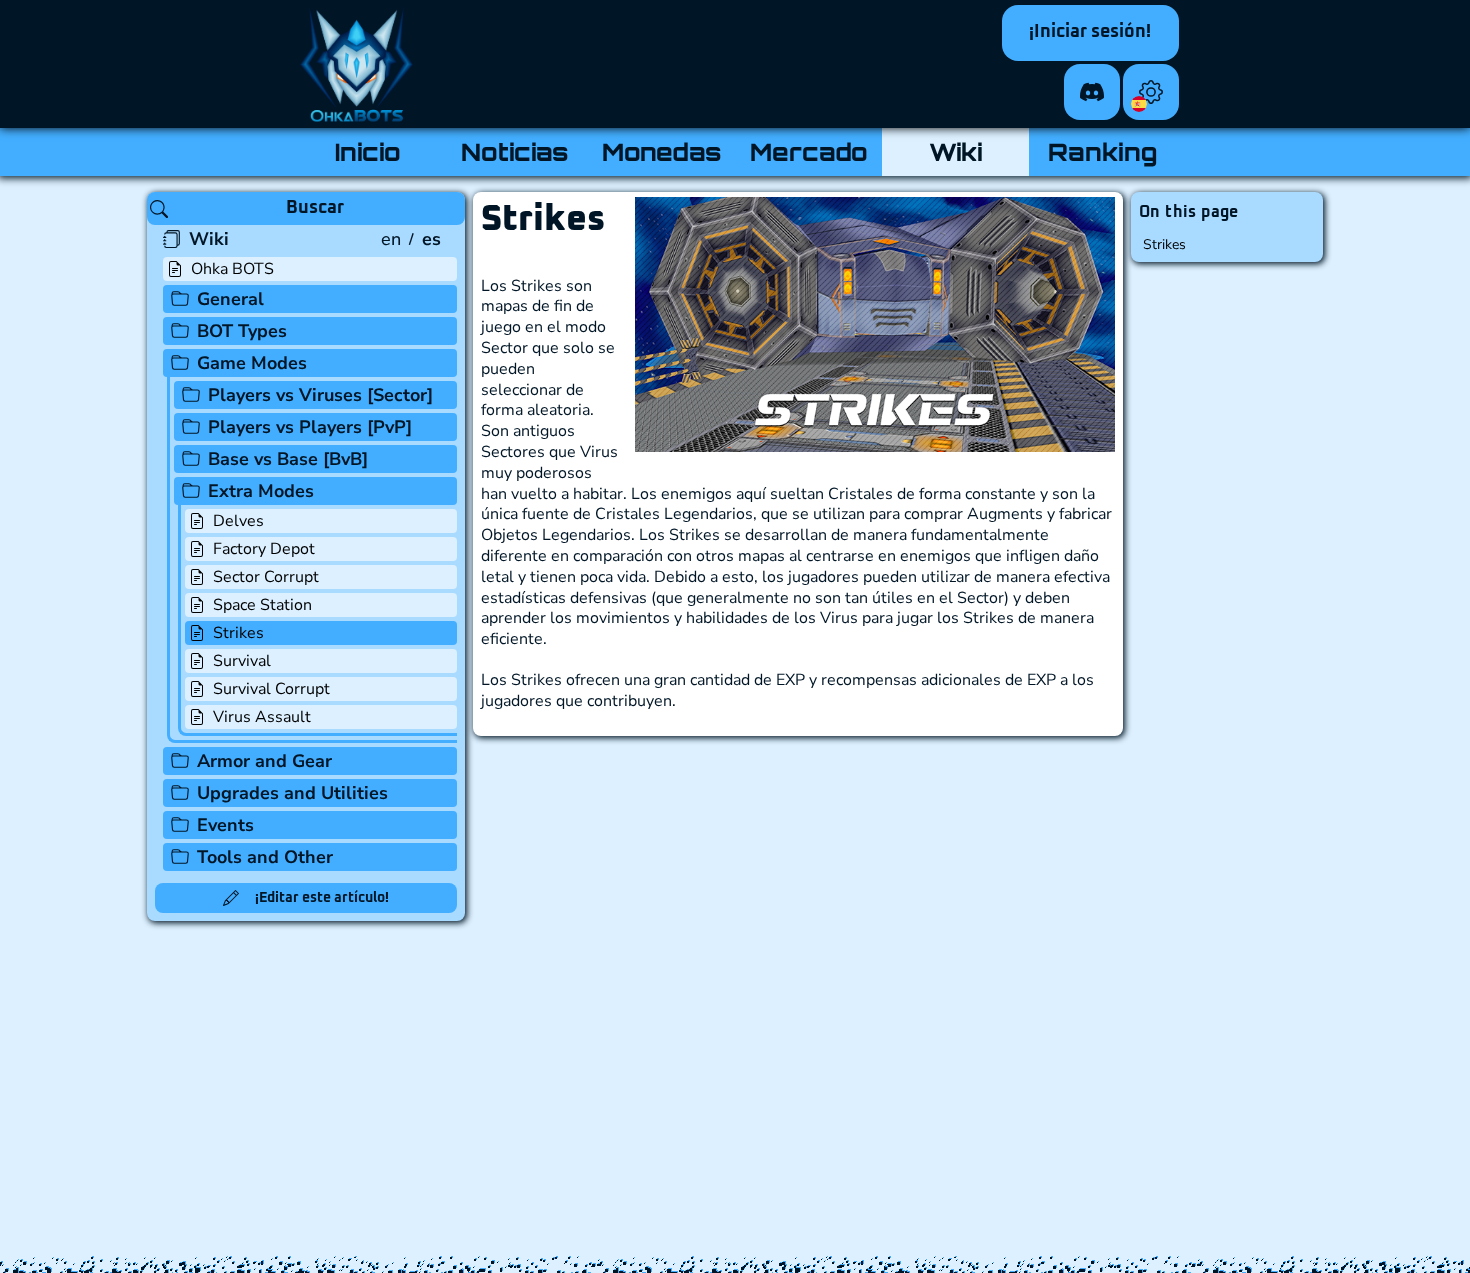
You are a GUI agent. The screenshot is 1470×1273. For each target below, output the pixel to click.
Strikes (1164, 244)
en (391, 239)
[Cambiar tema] (1151, 92)
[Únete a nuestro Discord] (1092, 92)
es (431, 239)
